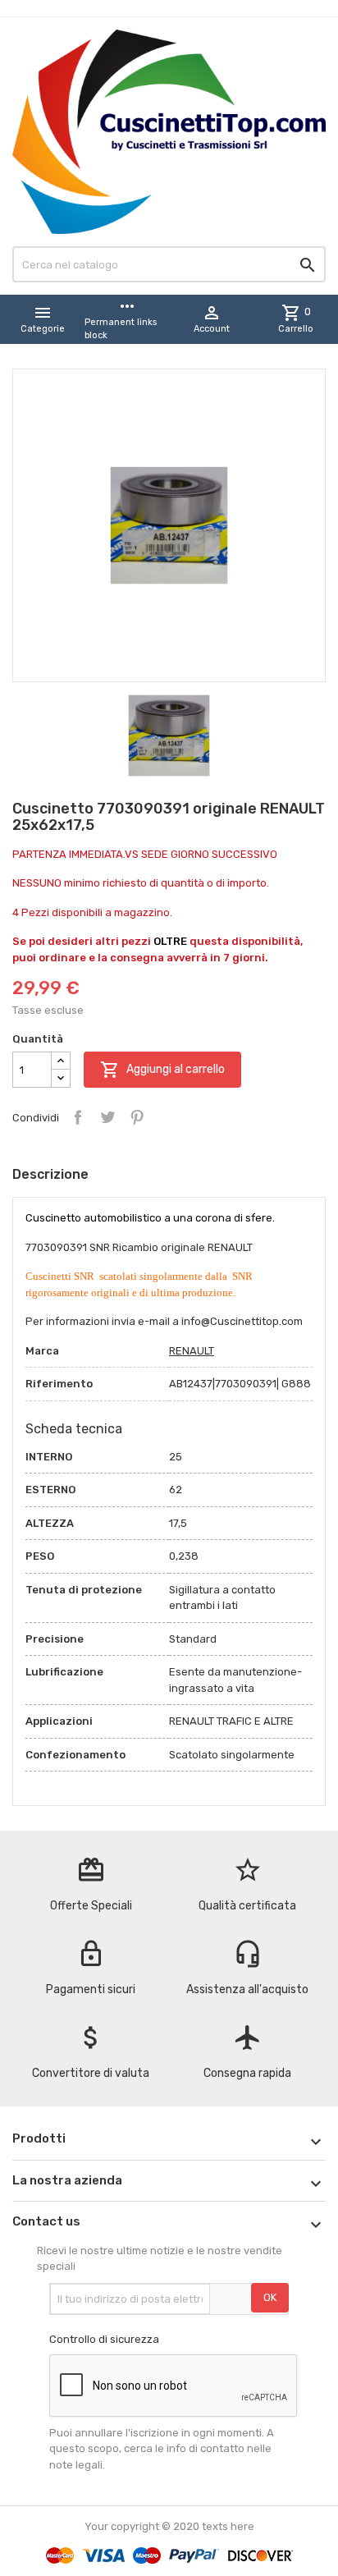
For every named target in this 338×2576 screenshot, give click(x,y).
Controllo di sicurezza (104, 2339)
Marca (42, 1351)
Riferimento (59, 1384)
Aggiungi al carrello (162, 1070)
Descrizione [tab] (50, 1174)
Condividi (78, 1117)
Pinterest (137, 1117)
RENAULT (192, 1351)
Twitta (107, 1117)
